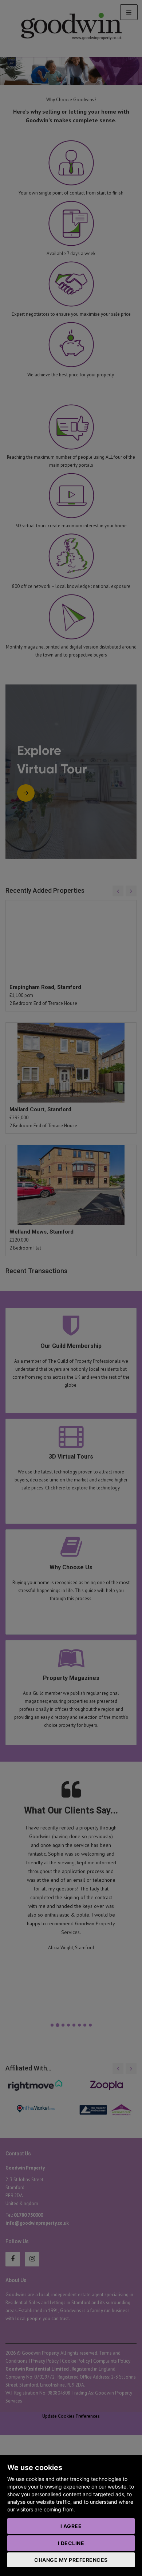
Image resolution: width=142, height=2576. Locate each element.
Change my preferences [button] (71, 2560)
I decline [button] (71, 2543)
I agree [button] (71, 2526)
